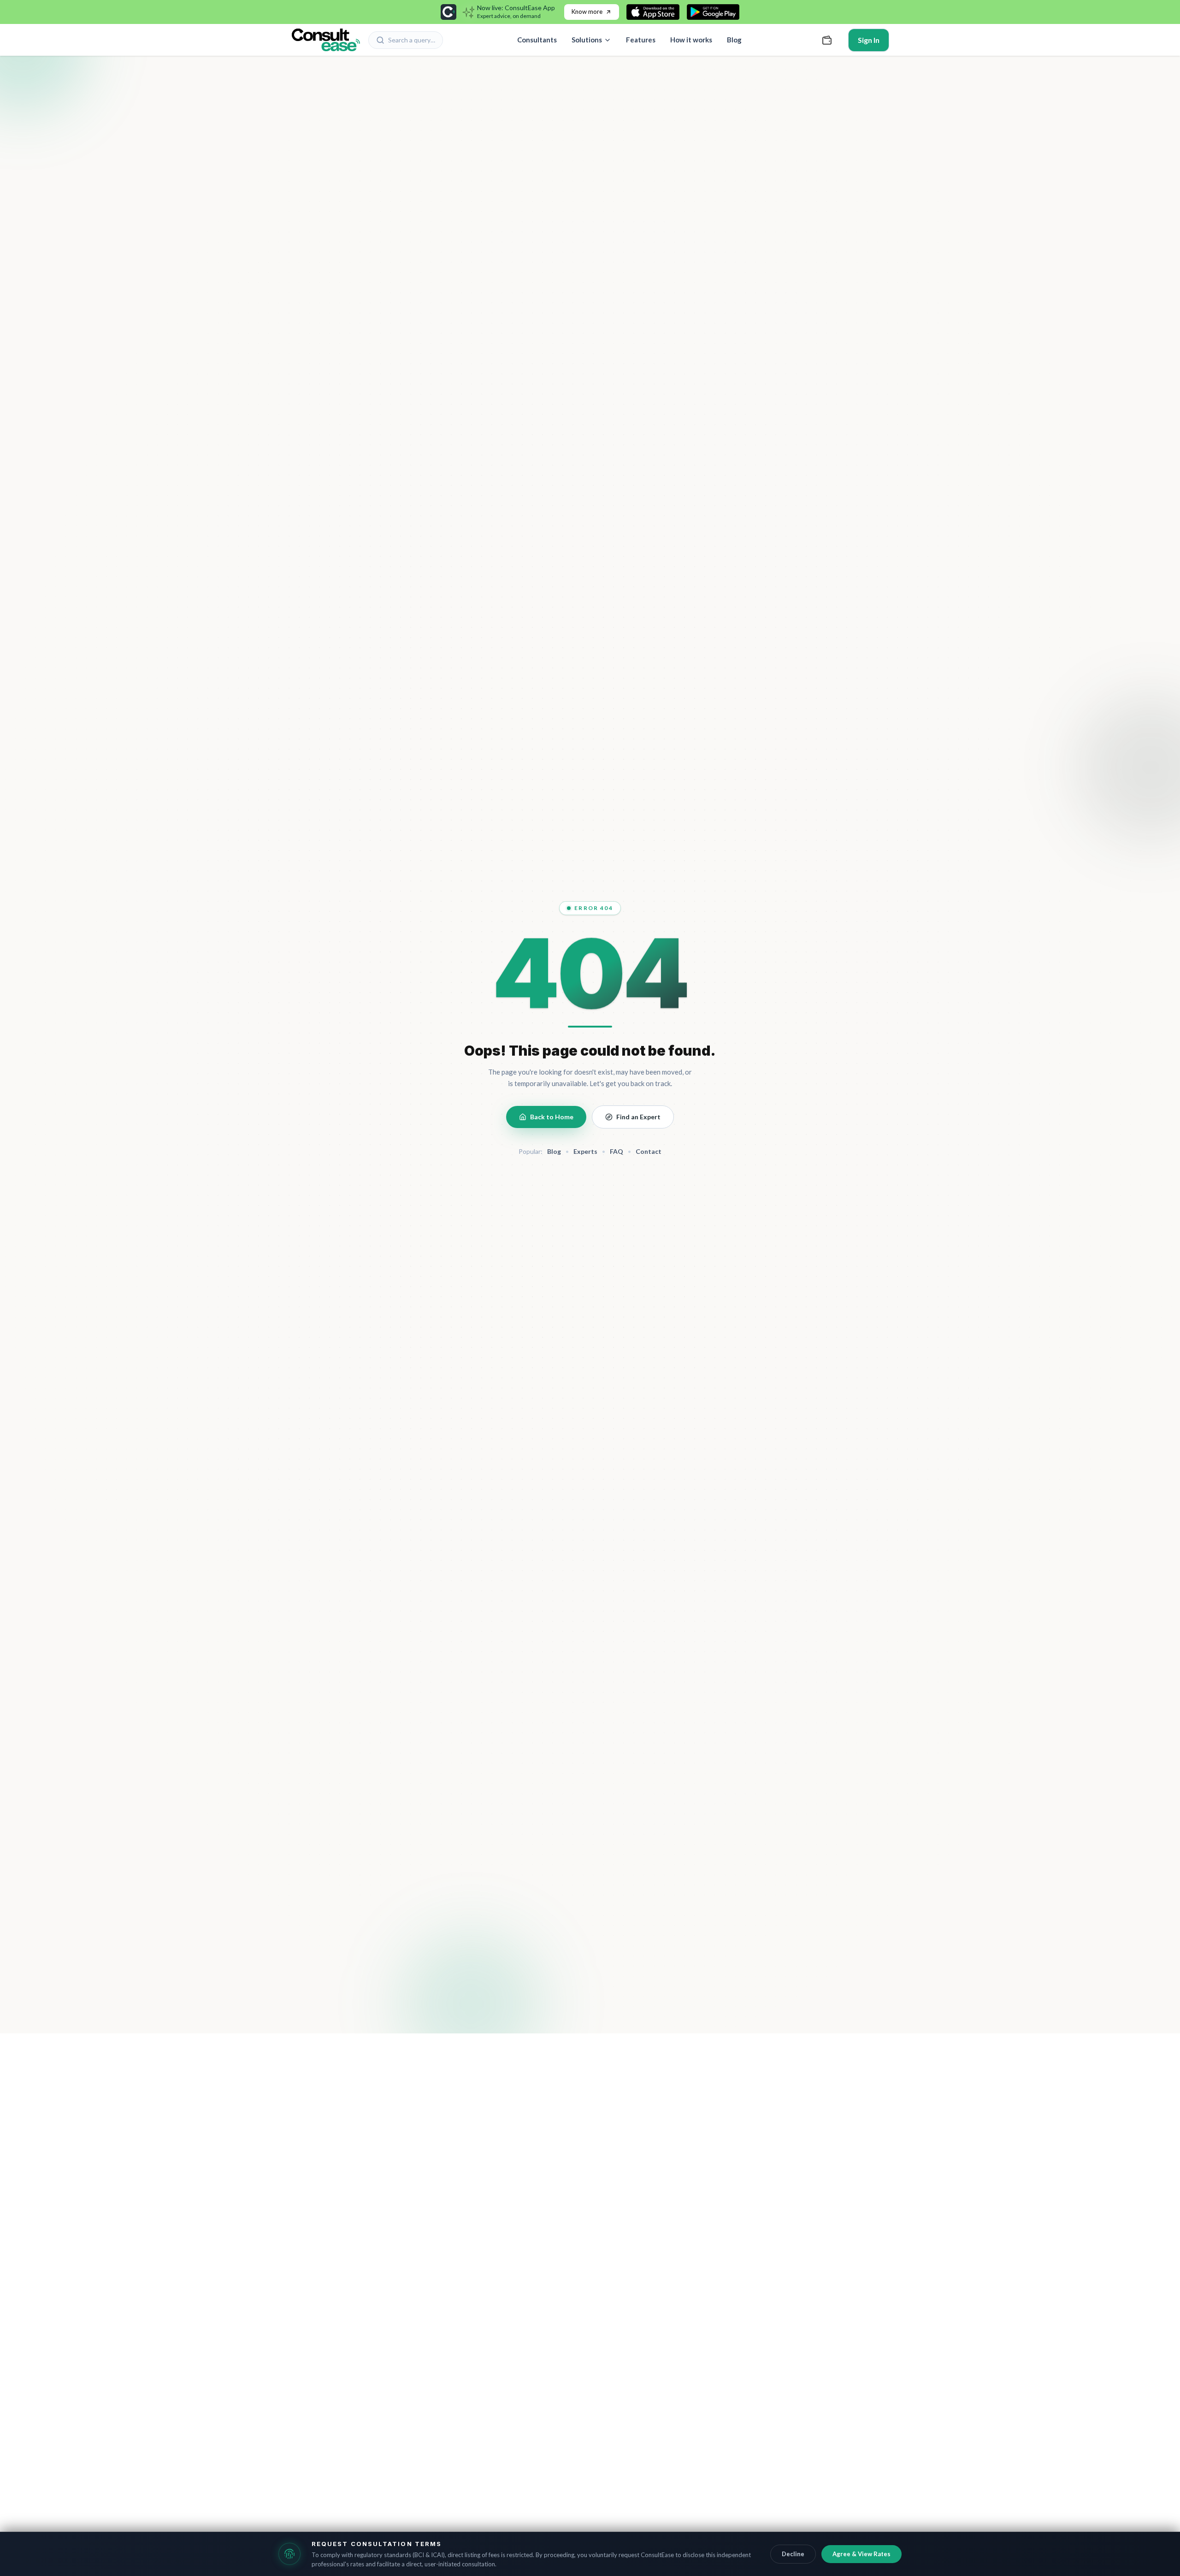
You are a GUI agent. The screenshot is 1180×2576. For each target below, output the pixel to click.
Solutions (587, 40)
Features (641, 40)
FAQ (617, 1151)
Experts (585, 1151)
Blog (734, 40)
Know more (587, 12)
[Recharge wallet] (827, 40)
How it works (691, 40)
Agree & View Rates (861, 2554)
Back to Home (552, 1117)
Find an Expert (638, 1117)
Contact (649, 1151)
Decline (793, 2554)
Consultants (537, 40)
